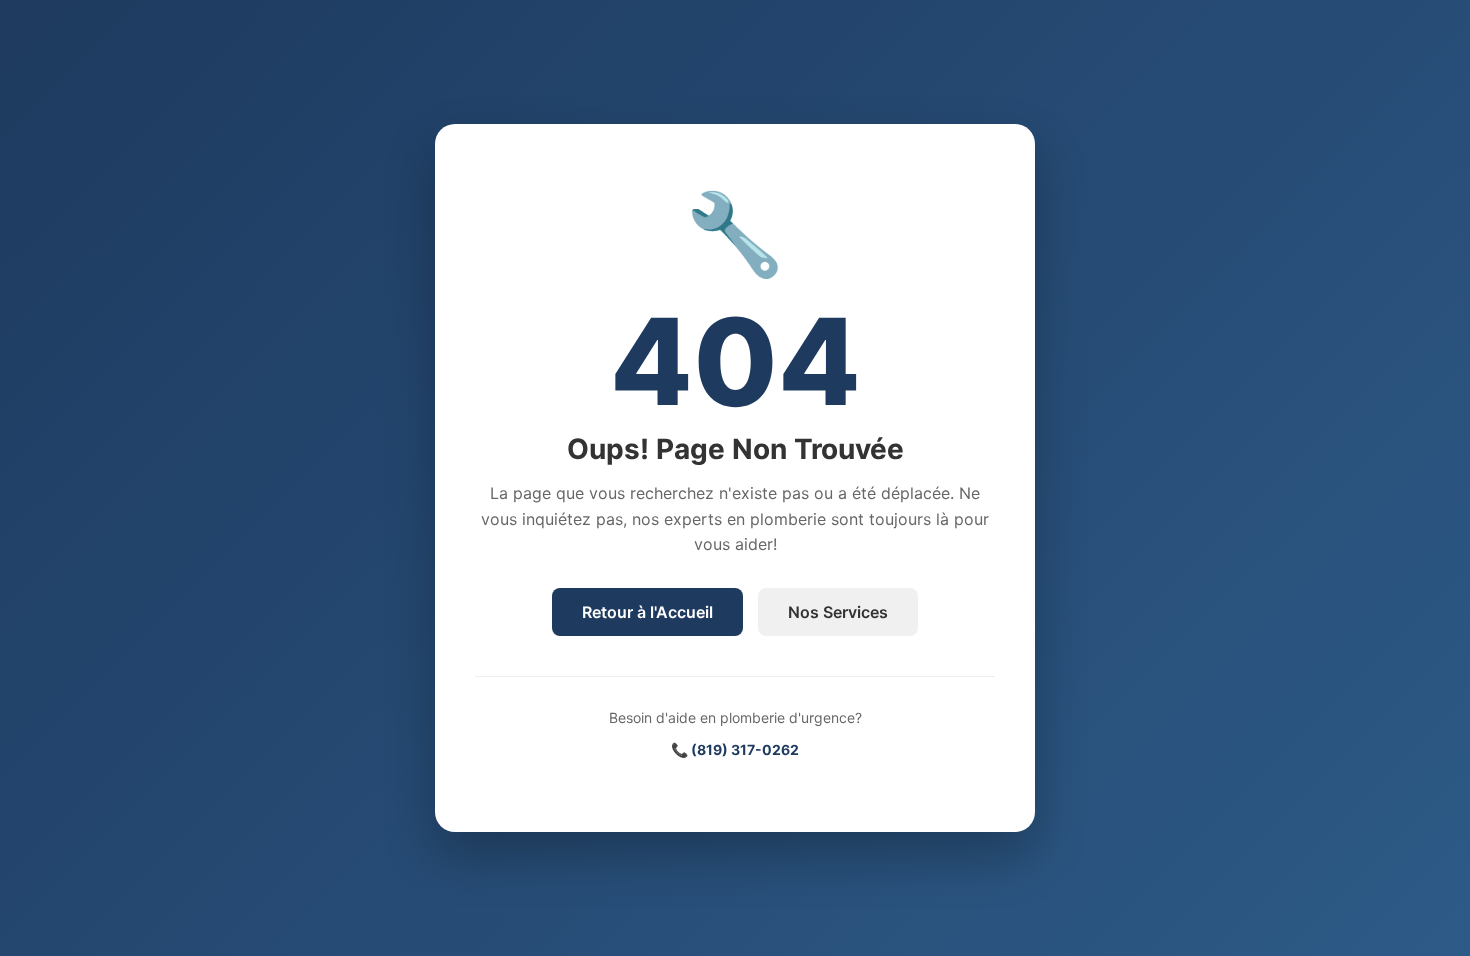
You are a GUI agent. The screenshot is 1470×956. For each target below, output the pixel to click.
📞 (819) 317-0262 (735, 749)
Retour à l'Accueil (647, 612)
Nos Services (838, 612)
